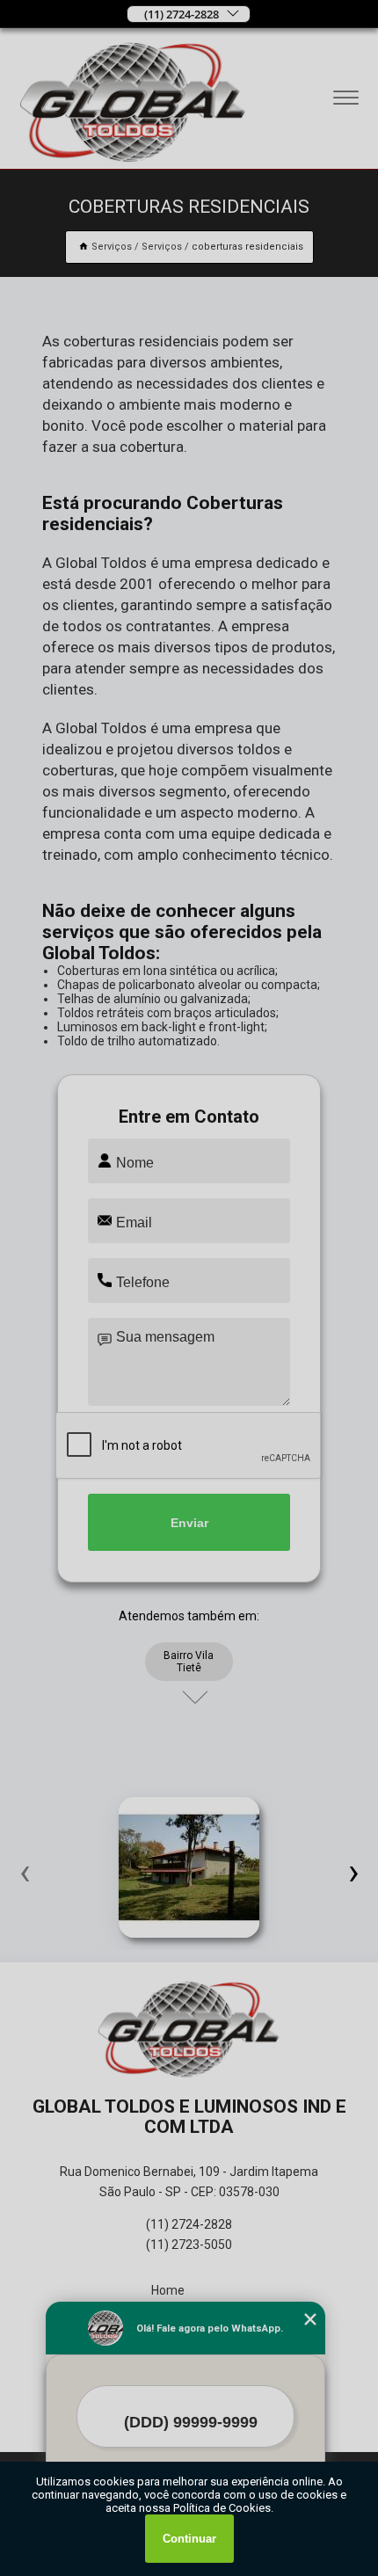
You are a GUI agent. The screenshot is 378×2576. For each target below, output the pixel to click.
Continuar (189, 2539)
